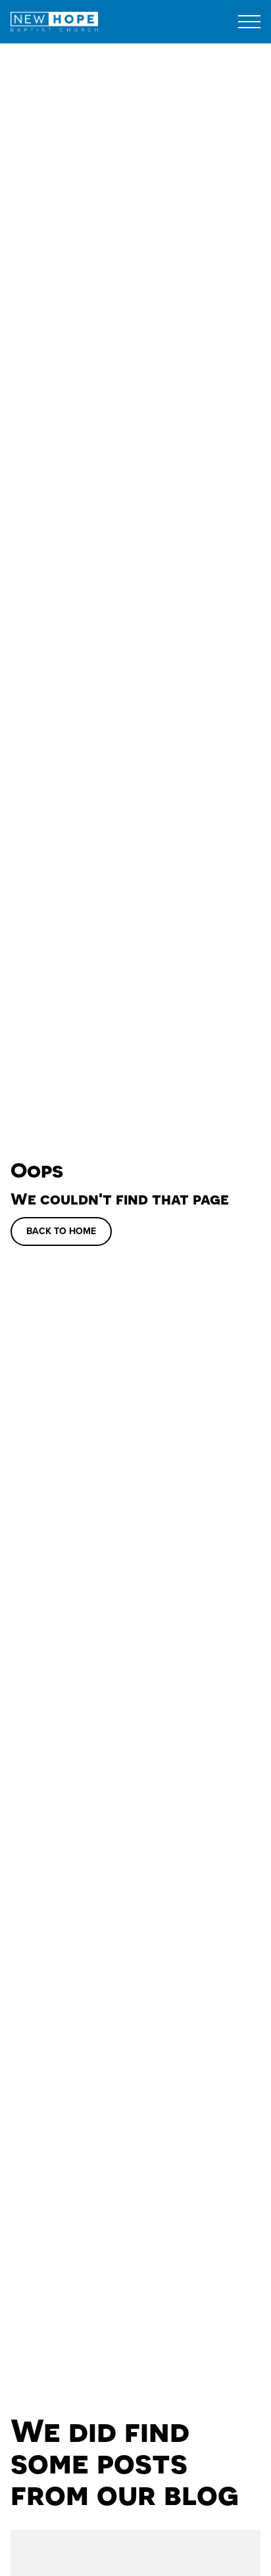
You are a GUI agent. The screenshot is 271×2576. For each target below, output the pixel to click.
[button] (249, 22)
